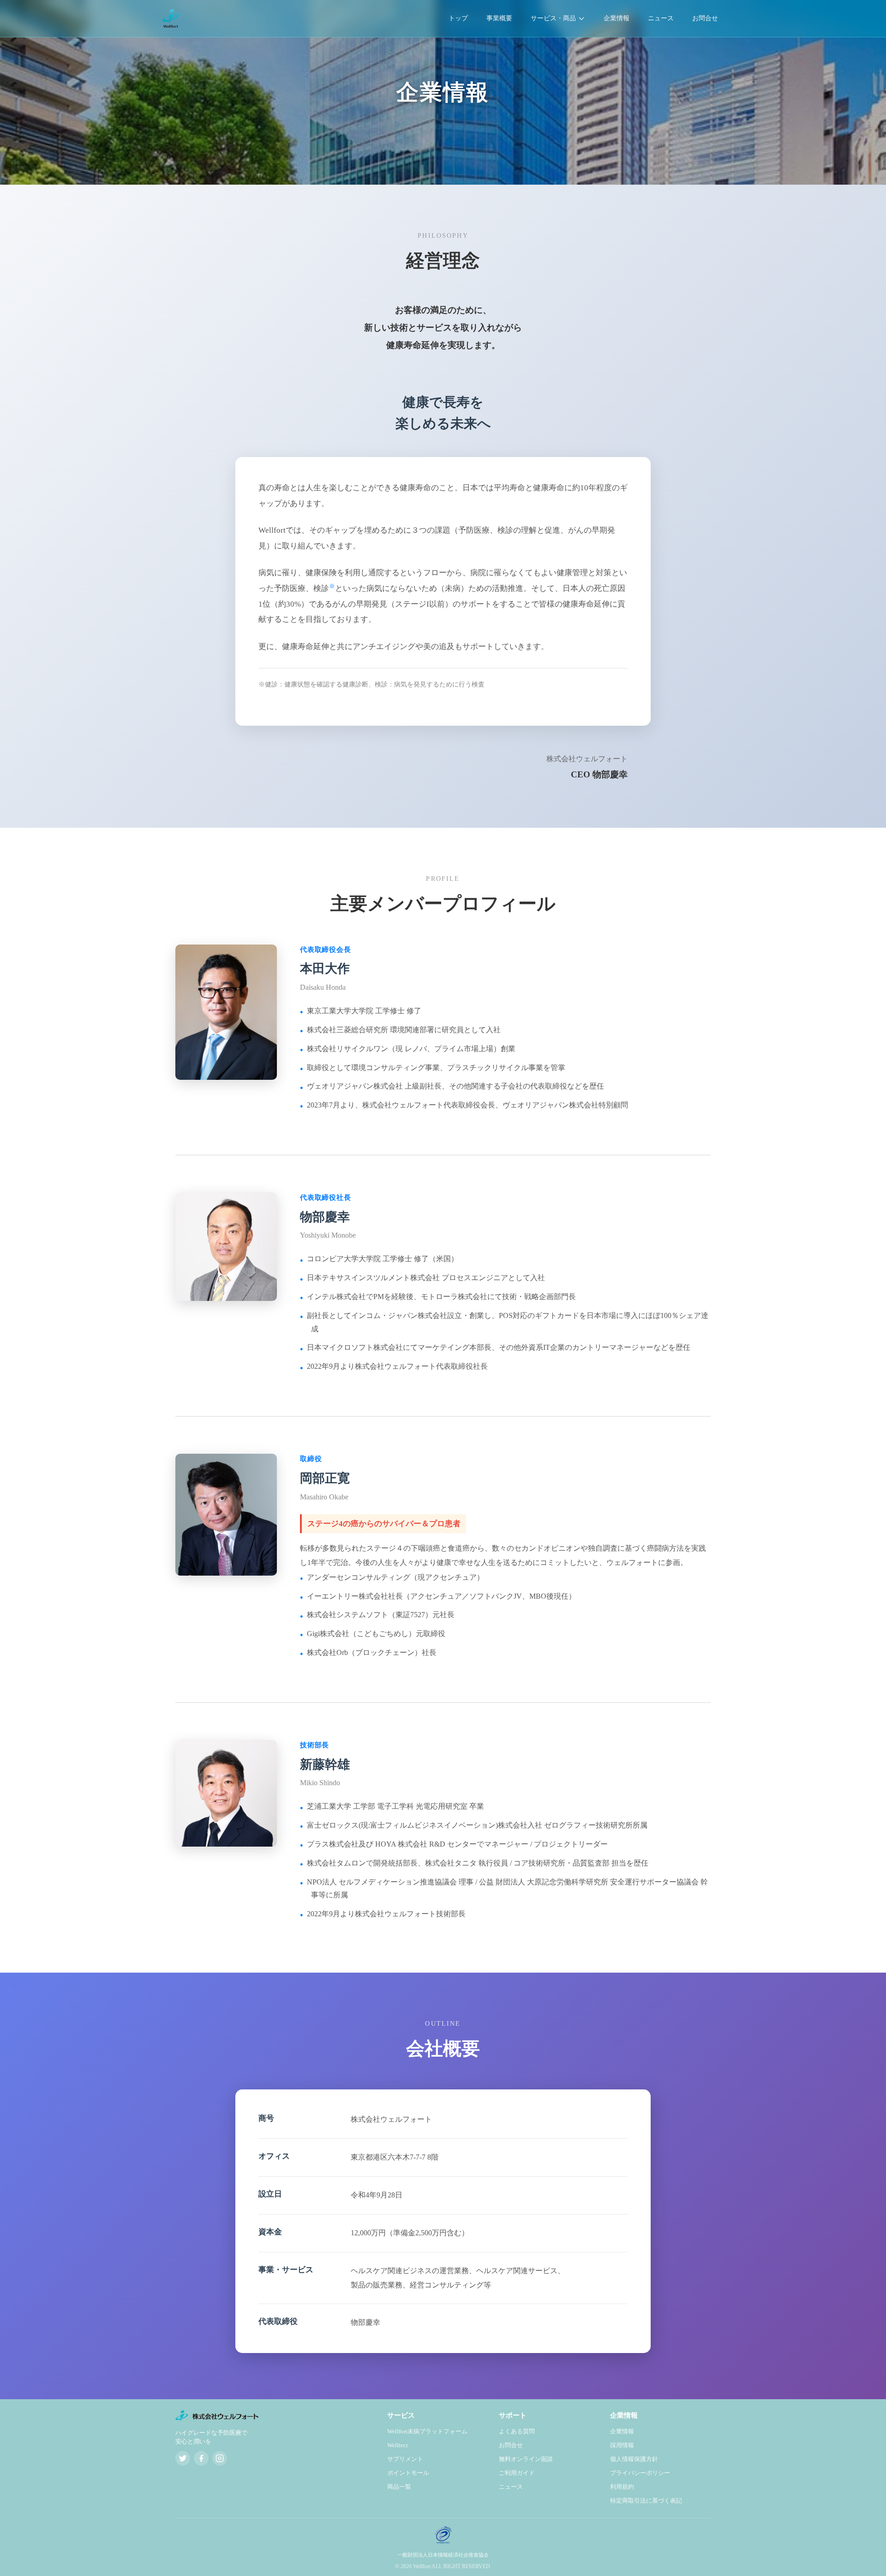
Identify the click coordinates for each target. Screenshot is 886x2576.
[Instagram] (220, 2458)
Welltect (398, 2445)
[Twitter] (183, 2458)
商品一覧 (399, 2487)
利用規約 (622, 2487)
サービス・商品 (553, 18)
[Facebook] (201, 2458)
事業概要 (499, 18)
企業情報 (617, 18)
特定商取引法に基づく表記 (646, 2501)
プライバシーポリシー (640, 2473)
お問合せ (705, 18)
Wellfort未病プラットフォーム (427, 2431)
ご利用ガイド (517, 2473)
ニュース (661, 18)
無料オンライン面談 (526, 2459)
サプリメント (405, 2459)
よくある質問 (517, 2431)
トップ (458, 18)
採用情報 (622, 2445)
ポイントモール (408, 2473)
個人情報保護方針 (634, 2459)
